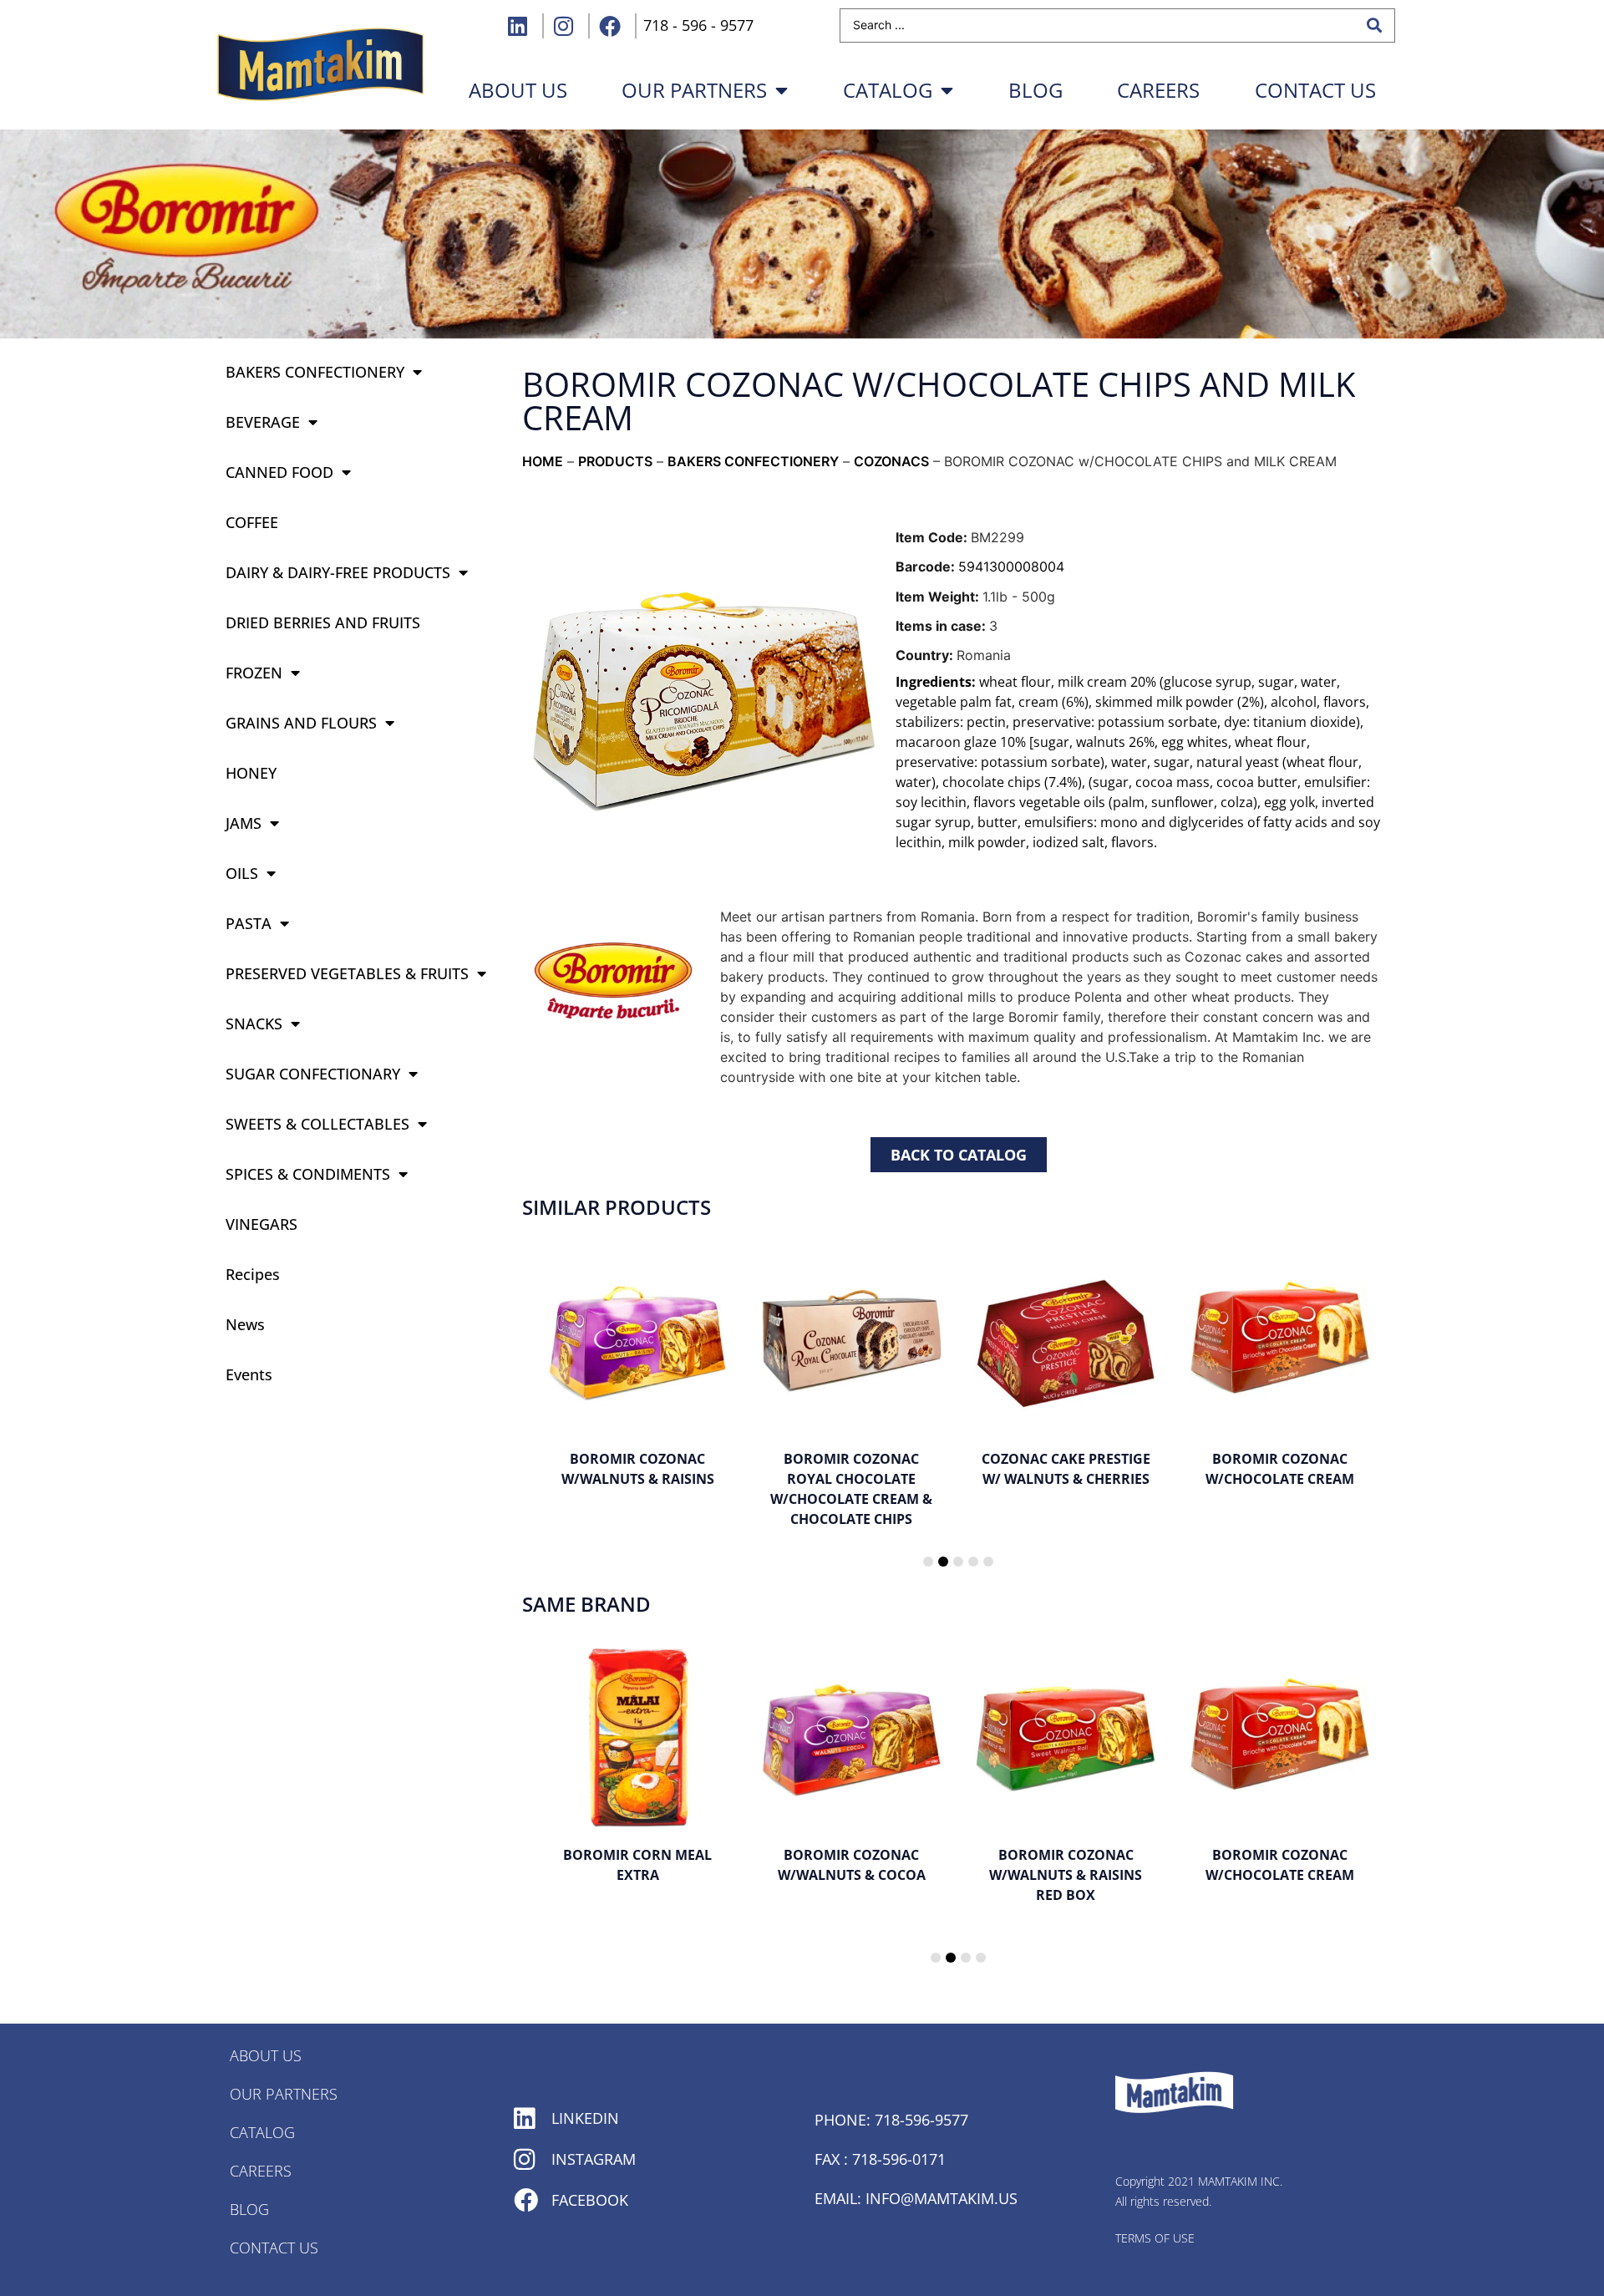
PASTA (249, 923)
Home (543, 461)
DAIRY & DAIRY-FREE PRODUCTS (338, 572)
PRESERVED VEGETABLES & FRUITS (347, 973)
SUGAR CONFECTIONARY (313, 1074)
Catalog (888, 90)
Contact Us (1315, 90)
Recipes (253, 1274)
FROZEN (254, 673)
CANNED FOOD (279, 472)
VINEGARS (261, 1224)
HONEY (251, 773)
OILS (242, 873)
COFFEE (252, 522)
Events (249, 1374)
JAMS (244, 823)
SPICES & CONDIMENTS (308, 1174)
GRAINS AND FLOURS (301, 723)
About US (518, 90)
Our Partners (694, 90)
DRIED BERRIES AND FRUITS (323, 622)
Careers (1158, 90)
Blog (1035, 90)
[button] (928, 1562)
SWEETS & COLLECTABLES (317, 1124)
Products (615, 461)
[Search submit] (1374, 25)
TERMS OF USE (1155, 2238)
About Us (266, 2055)
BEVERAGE (263, 422)
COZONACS (891, 461)
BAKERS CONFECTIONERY (315, 372)
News (245, 1324)
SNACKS (254, 1024)
